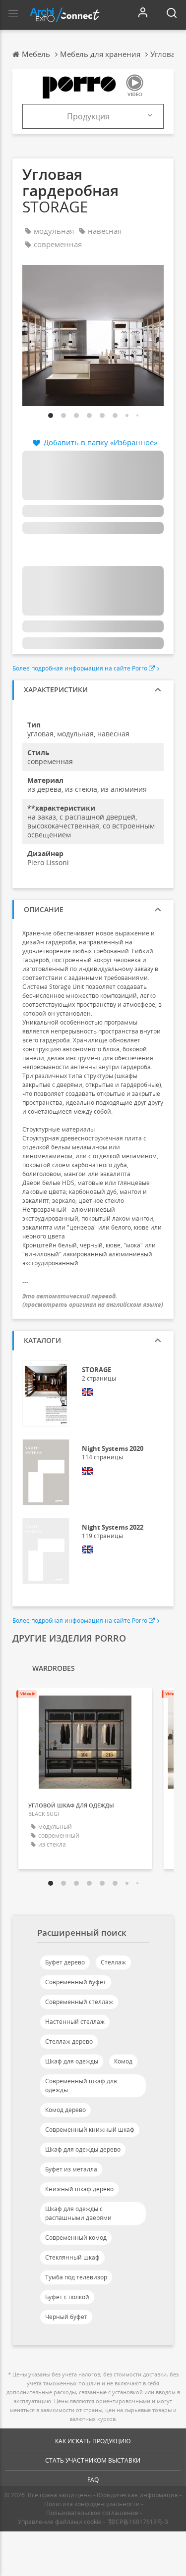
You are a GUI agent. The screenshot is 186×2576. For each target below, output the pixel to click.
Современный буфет (76, 1982)
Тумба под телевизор (76, 2277)
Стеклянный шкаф (72, 2257)
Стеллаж (113, 1962)
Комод (123, 2061)
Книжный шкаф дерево (79, 2189)
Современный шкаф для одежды (81, 2086)
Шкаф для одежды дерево (83, 2149)
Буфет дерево (65, 1962)
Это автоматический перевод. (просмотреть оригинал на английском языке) (93, 1300)
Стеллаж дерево (69, 2041)
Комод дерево (65, 2110)
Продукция (88, 116)
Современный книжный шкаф (90, 2130)
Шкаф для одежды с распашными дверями (78, 2213)
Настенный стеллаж (75, 2022)
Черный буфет (66, 2317)
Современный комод (76, 2238)
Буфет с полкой (67, 2297)
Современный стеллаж (79, 2002)
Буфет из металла (71, 2169)
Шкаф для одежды (72, 2061)
